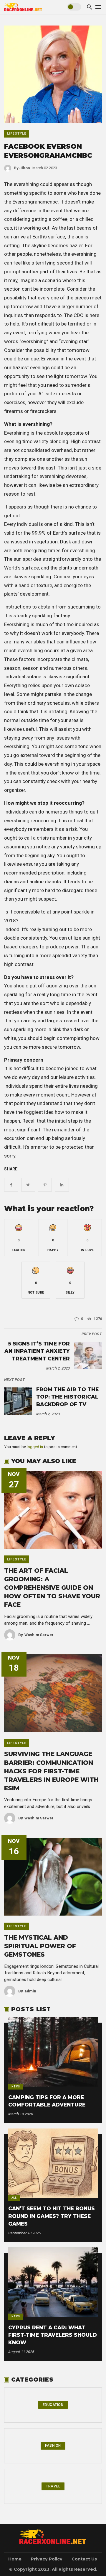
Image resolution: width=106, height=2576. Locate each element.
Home (15, 2559)
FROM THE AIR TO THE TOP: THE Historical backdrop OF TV (67, 1397)
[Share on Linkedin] (62, 1185)
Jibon (22, 168)
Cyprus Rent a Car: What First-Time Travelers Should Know (53, 2335)
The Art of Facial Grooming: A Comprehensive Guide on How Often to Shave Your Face (52, 1588)
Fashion (53, 2445)
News (16, 2087)
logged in (35, 1447)
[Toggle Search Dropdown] (90, 7)
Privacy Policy (47, 2559)
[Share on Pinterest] (45, 1185)
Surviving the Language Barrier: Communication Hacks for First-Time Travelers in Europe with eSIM (51, 1771)
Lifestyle (17, 133)
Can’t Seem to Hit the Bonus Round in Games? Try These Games (52, 2216)
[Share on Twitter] (28, 1185)
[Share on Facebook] (11, 1185)
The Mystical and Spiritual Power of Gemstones (40, 1946)
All (14, 2198)
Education (53, 2405)
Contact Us (84, 2559)
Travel (53, 2486)
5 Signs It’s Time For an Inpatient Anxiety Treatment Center (37, 1351)
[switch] (74, 7)
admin (27, 1991)
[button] (19, 1238)
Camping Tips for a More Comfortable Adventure (47, 2101)
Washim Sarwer (36, 1635)
